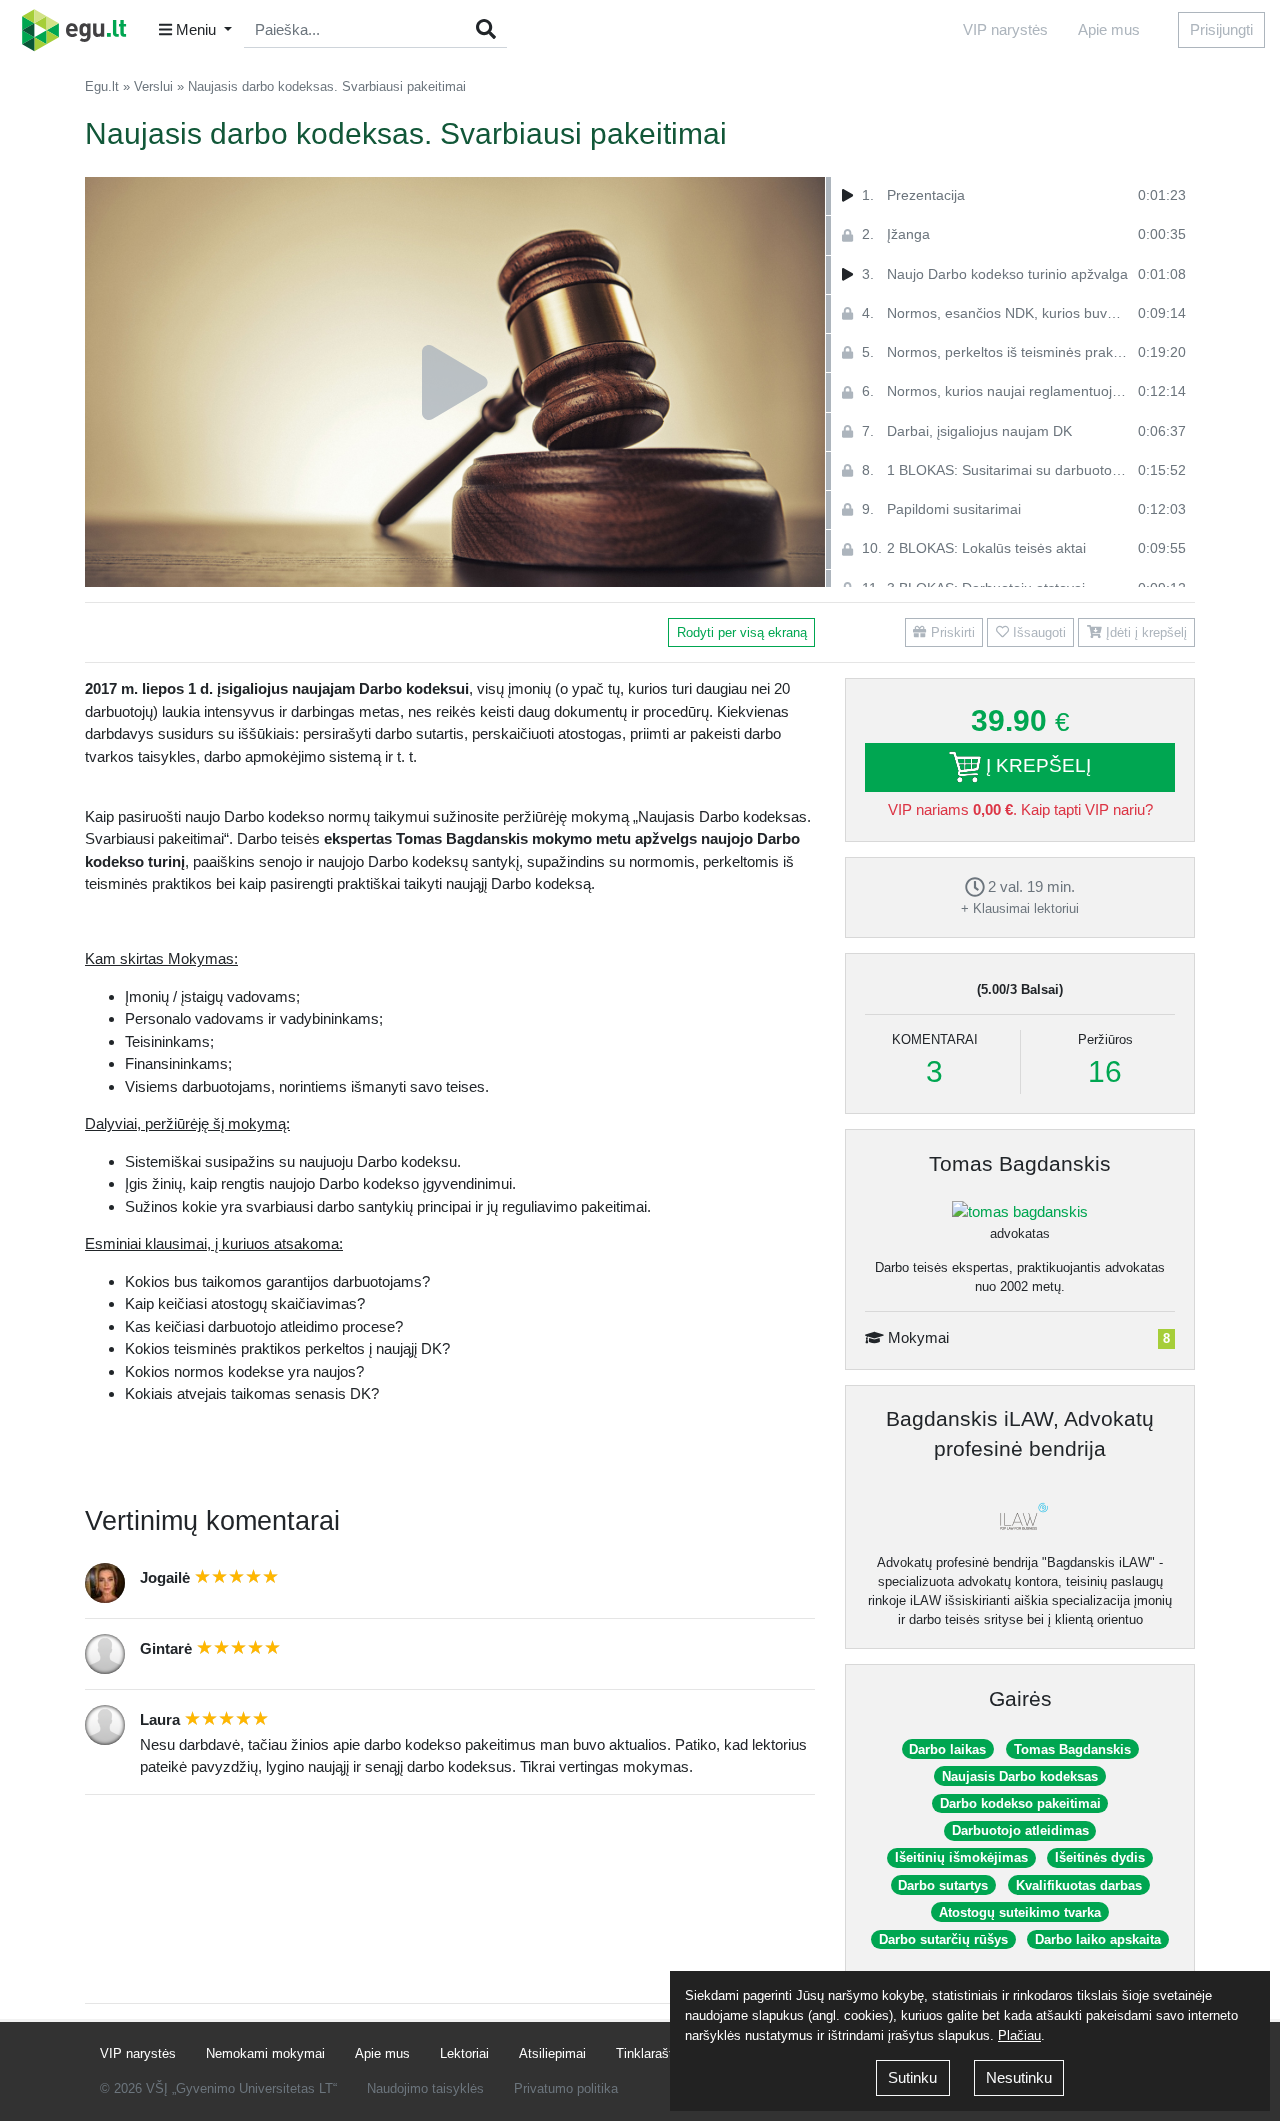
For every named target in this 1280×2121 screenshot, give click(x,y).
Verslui (153, 86)
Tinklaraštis (649, 2053)
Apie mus (1109, 29)
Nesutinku (1019, 2077)
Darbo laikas (947, 1749)
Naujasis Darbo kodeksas (1020, 1776)
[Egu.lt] (81, 30)
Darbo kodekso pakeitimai (1020, 1803)
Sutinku (912, 2077)
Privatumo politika (566, 2088)
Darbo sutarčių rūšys (943, 1939)
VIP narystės (1005, 29)
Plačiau (1019, 2035)
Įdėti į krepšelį (1144, 632)
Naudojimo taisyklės (425, 2088)
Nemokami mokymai (265, 2053)
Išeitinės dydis (1100, 1857)
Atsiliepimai (552, 2053)
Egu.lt (102, 86)
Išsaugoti (1037, 632)
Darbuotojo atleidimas (1020, 1830)
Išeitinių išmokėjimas (961, 1857)
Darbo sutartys (943, 1885)
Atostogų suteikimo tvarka (1020, 1912)
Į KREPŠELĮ (1036, 765)
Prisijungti (1221, 29)
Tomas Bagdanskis (1020, 1163)
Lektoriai (464, 2053)
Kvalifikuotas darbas (1079, 1885)
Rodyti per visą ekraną (742, 632)
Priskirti (951, 632)
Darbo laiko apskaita (1098, 1939)
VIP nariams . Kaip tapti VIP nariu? (1020, 809)
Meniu (196, 29)
